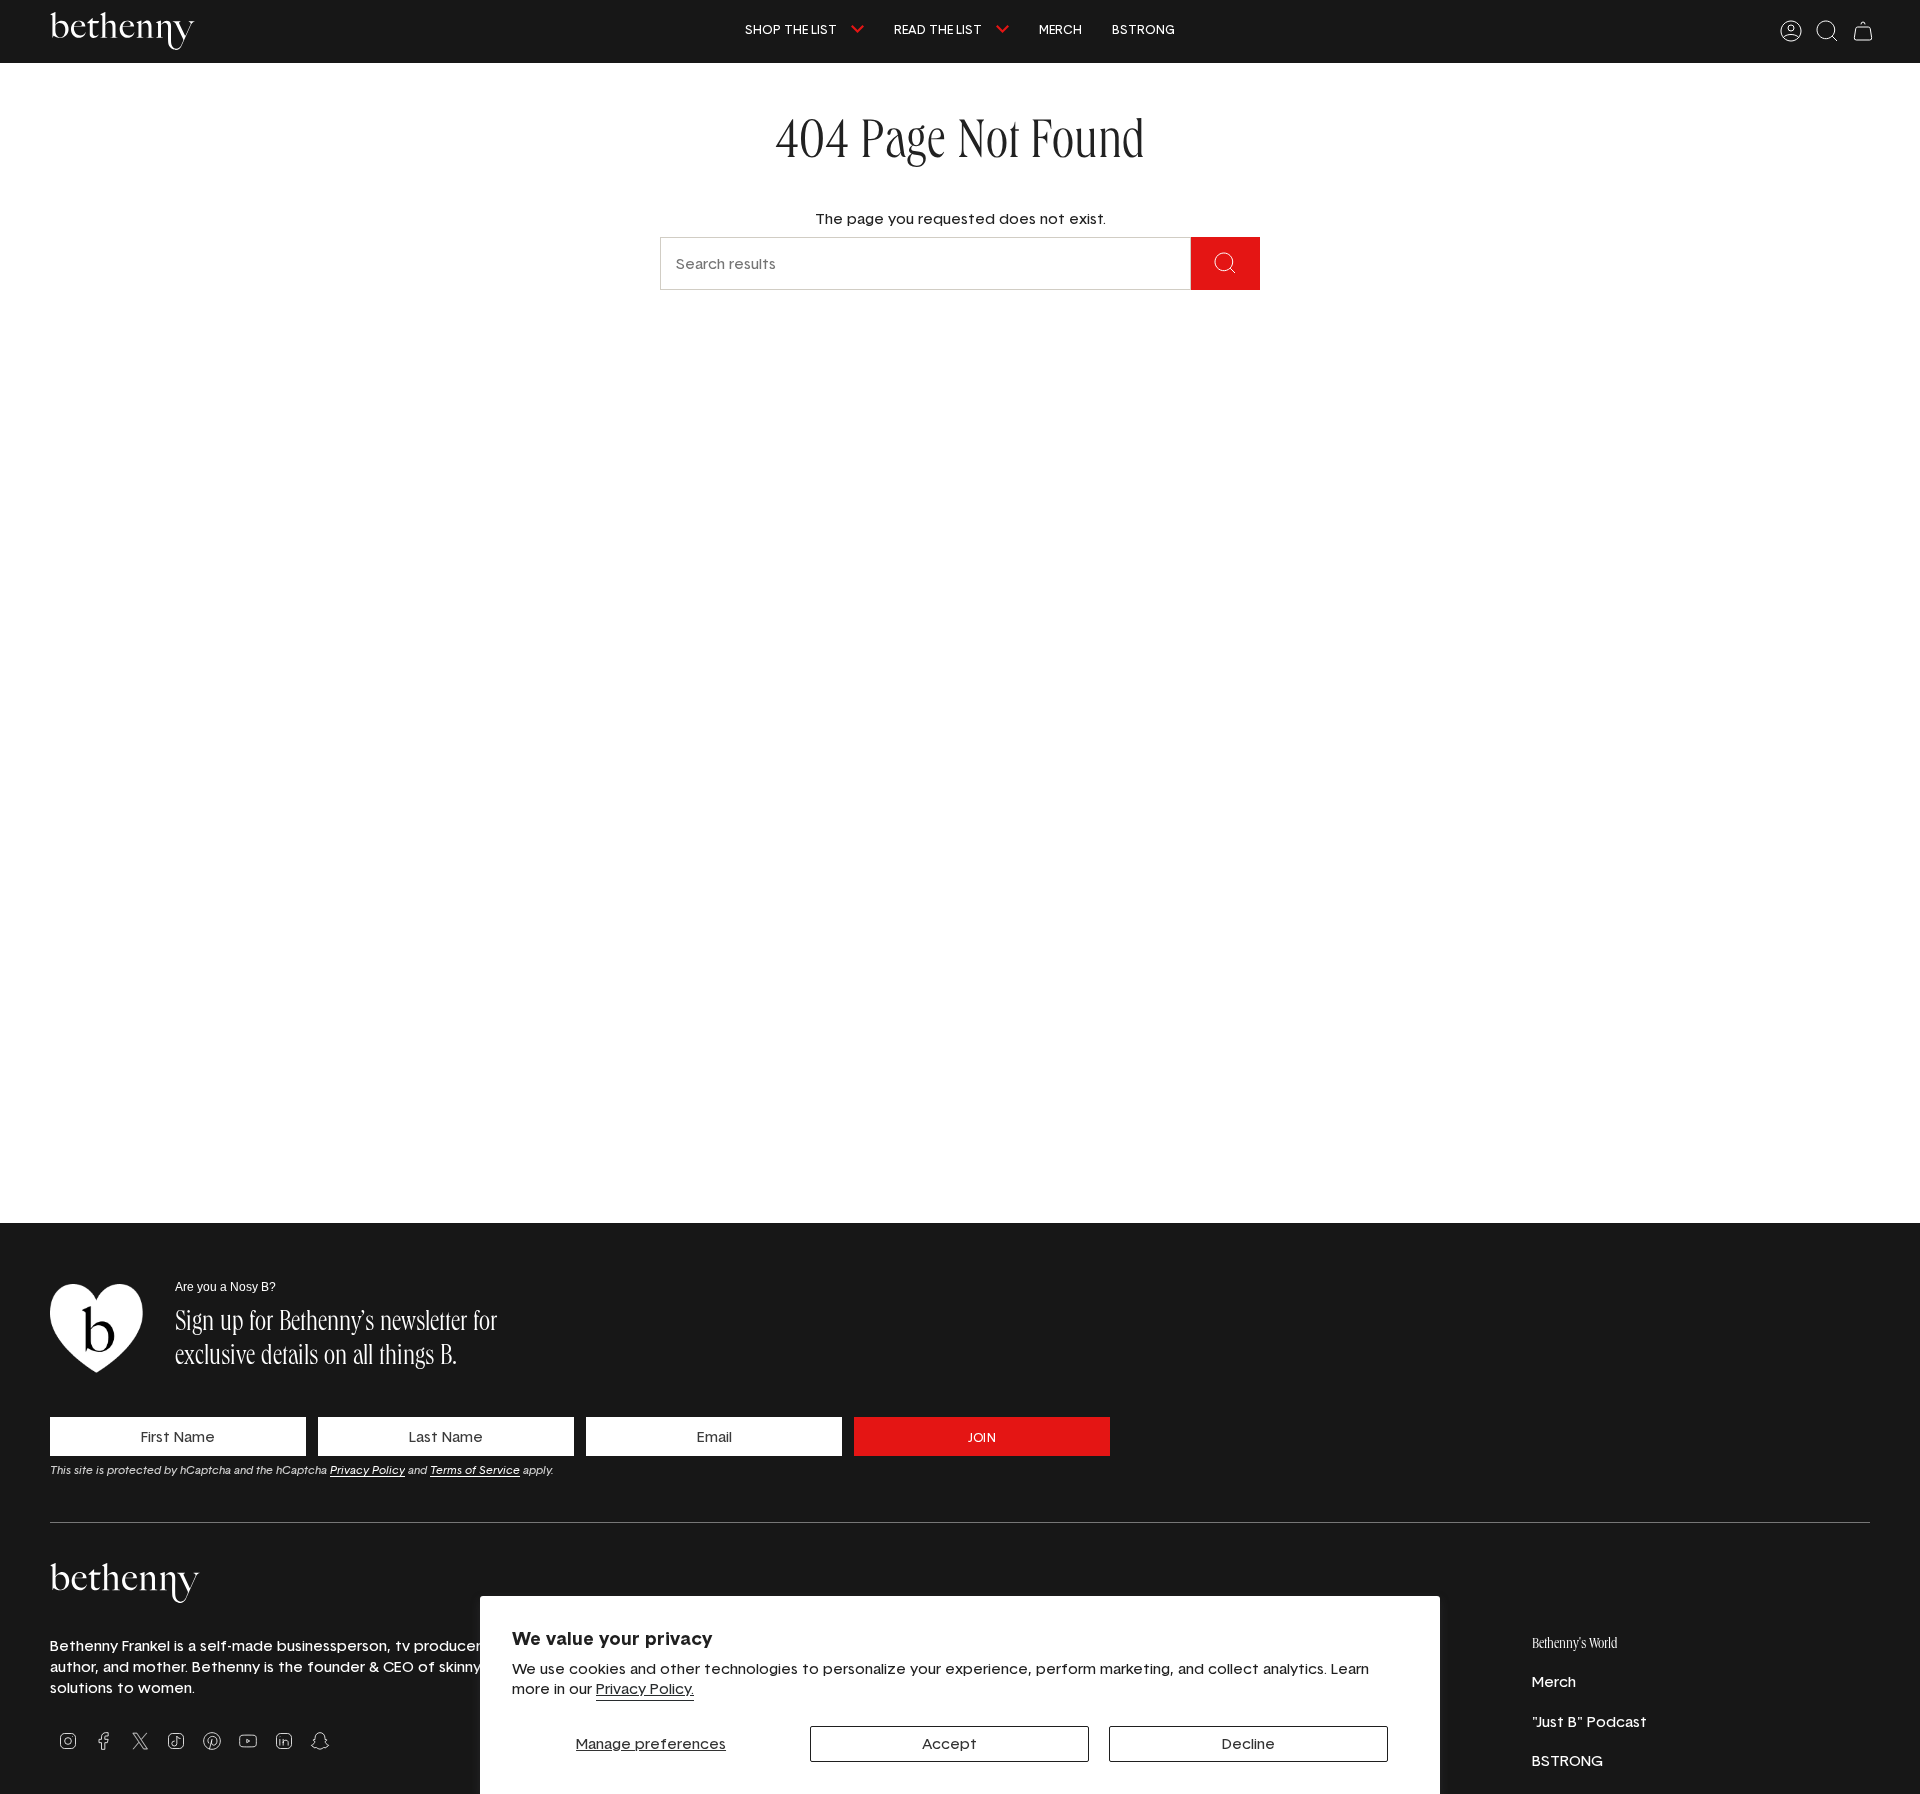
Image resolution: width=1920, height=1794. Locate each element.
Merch (1554, 1681)
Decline (1248, 1743)
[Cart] (1863, 31)
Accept (949, 1743)
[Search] (1225, 263)
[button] (804, 31)
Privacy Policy (367, 1469)
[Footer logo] (125, 1582)
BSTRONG (1567, 1760)
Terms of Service (475, 1469)
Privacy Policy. (645, 1688)
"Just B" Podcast (1589, 1721)
